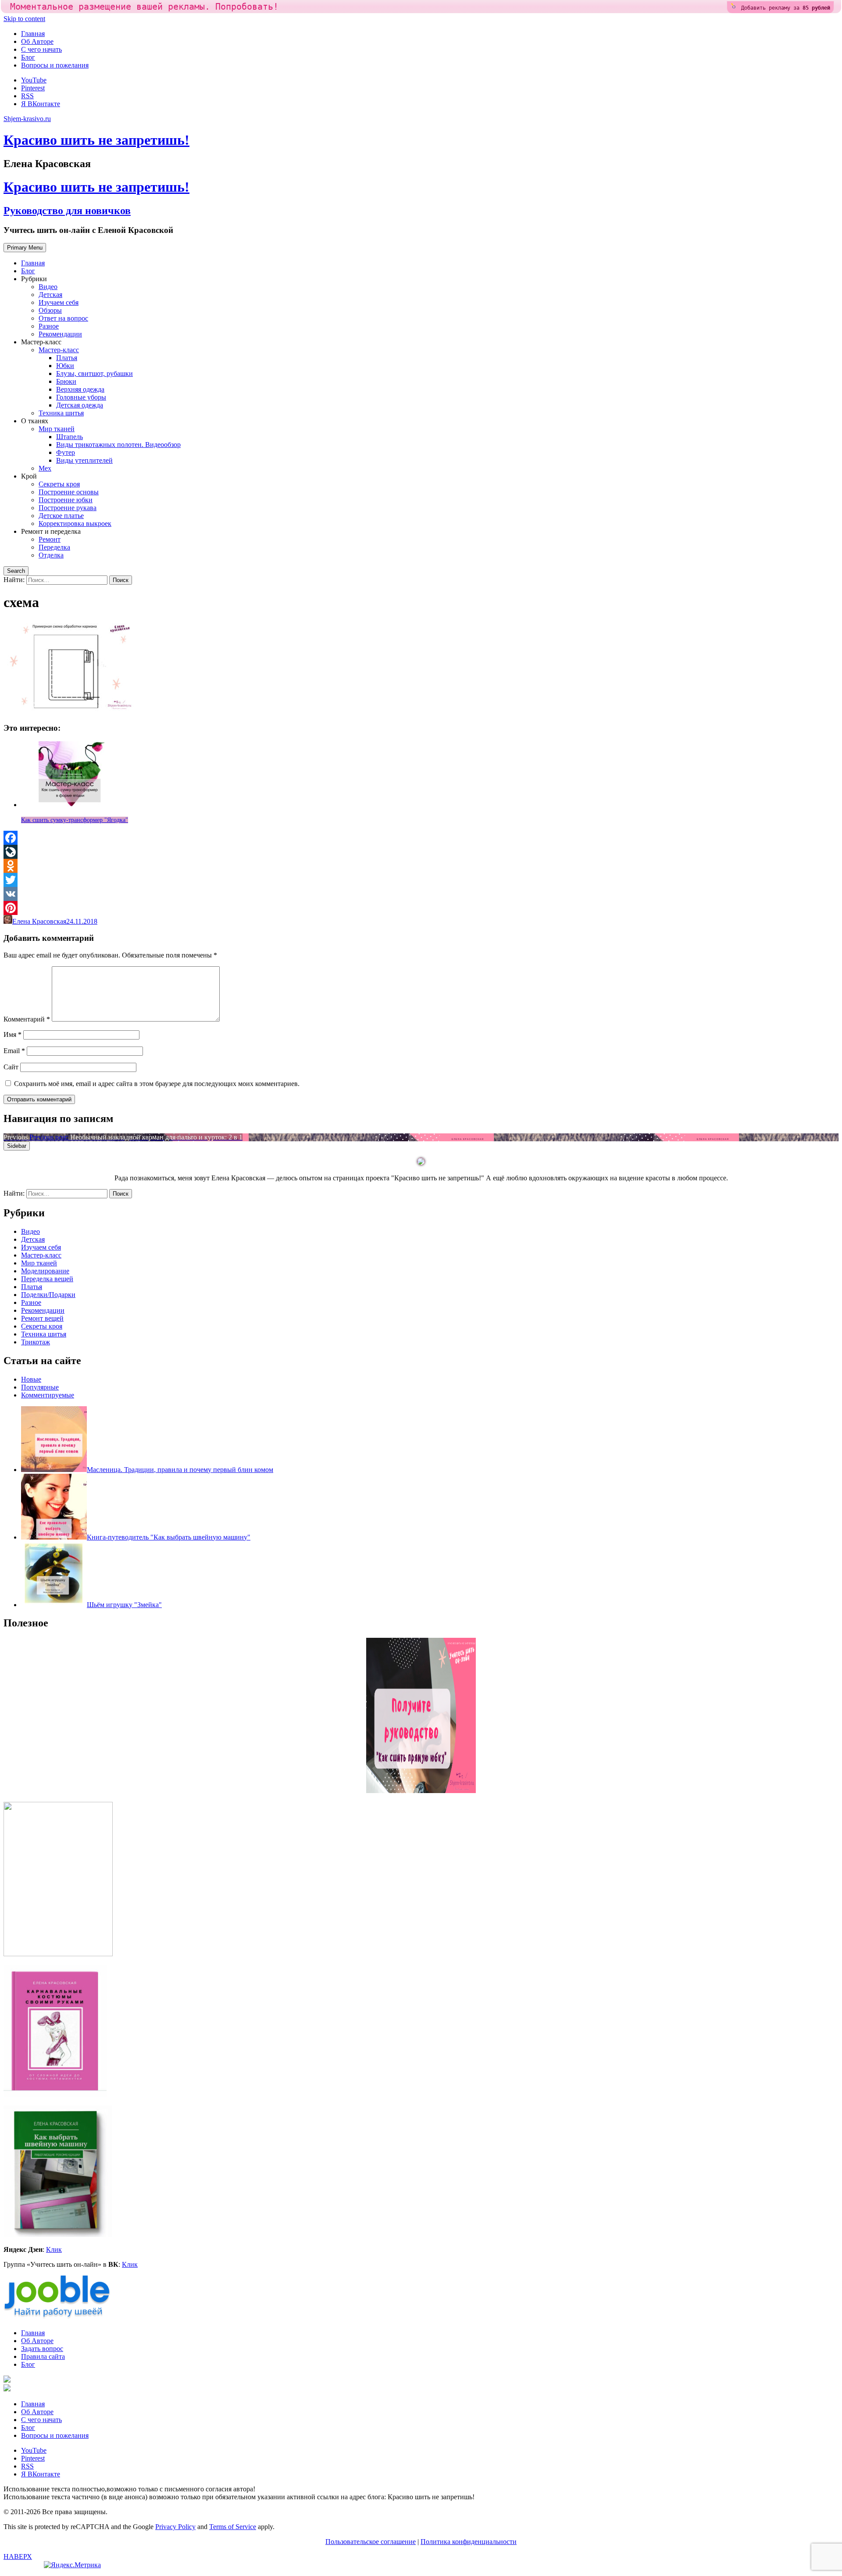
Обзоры (50, 310)
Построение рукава (68, 508)
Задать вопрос (42, 2349)
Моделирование (45, 1271)
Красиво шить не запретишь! (96, 140)
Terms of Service (233, 2527)
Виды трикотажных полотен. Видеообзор (118, 445)
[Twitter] (421, 880)
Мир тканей (57, 429)
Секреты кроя (59, 484)
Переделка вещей (47, 1279)
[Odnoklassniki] (421, 866)
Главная (33, 34)
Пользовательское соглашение (371, 2542)
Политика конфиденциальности (469, 2542)
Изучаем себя (59, 302)
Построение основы (69, 492)
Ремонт (50, 539)
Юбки (65, 366)
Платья (67, 358)
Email (14, 1051)
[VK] (421, 894)
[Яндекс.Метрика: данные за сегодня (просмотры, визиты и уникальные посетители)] (72, 2565)
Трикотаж (36, 1342)
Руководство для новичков (67, 211)
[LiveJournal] (421, 852)
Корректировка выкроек (75, 523)
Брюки (66, 381)
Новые (31, 1379)
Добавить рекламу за (786, 8)
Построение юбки (66, 500)
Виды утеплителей (84, 460)
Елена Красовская (39, 921)
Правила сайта (43, 2356)
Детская (50, 295)
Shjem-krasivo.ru (27, 119)
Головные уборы (81, 397)
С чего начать (41, 49)
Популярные (40, 1387)
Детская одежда (80, 405)
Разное (49, 326)
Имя (12, 1034)
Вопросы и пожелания (55, 65)
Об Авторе (37, 41)
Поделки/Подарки (48, 1295)
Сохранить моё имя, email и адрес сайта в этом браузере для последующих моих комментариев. (157, 1084)
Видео (48, 287)
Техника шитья (61, 413)
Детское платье (61, 516)
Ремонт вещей (42, 1318)
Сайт (11, 1067)
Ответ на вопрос (63, 318)
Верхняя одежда (80, 389)
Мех (45, 468)
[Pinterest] (421, 908)
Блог (28, 57)
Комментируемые (48, 1395)
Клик (54, 2249)
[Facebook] (421, 838)
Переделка (54, 547)
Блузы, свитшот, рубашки (95, 373)
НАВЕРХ (18, 2556)
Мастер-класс (59, 350)
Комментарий (27, 1019)
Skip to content (24, 19)
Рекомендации (60, 334)
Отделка (51, 555)
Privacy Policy (175, 2527)
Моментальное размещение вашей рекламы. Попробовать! (144, 7)
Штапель (70, 437)
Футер (66, 452)
